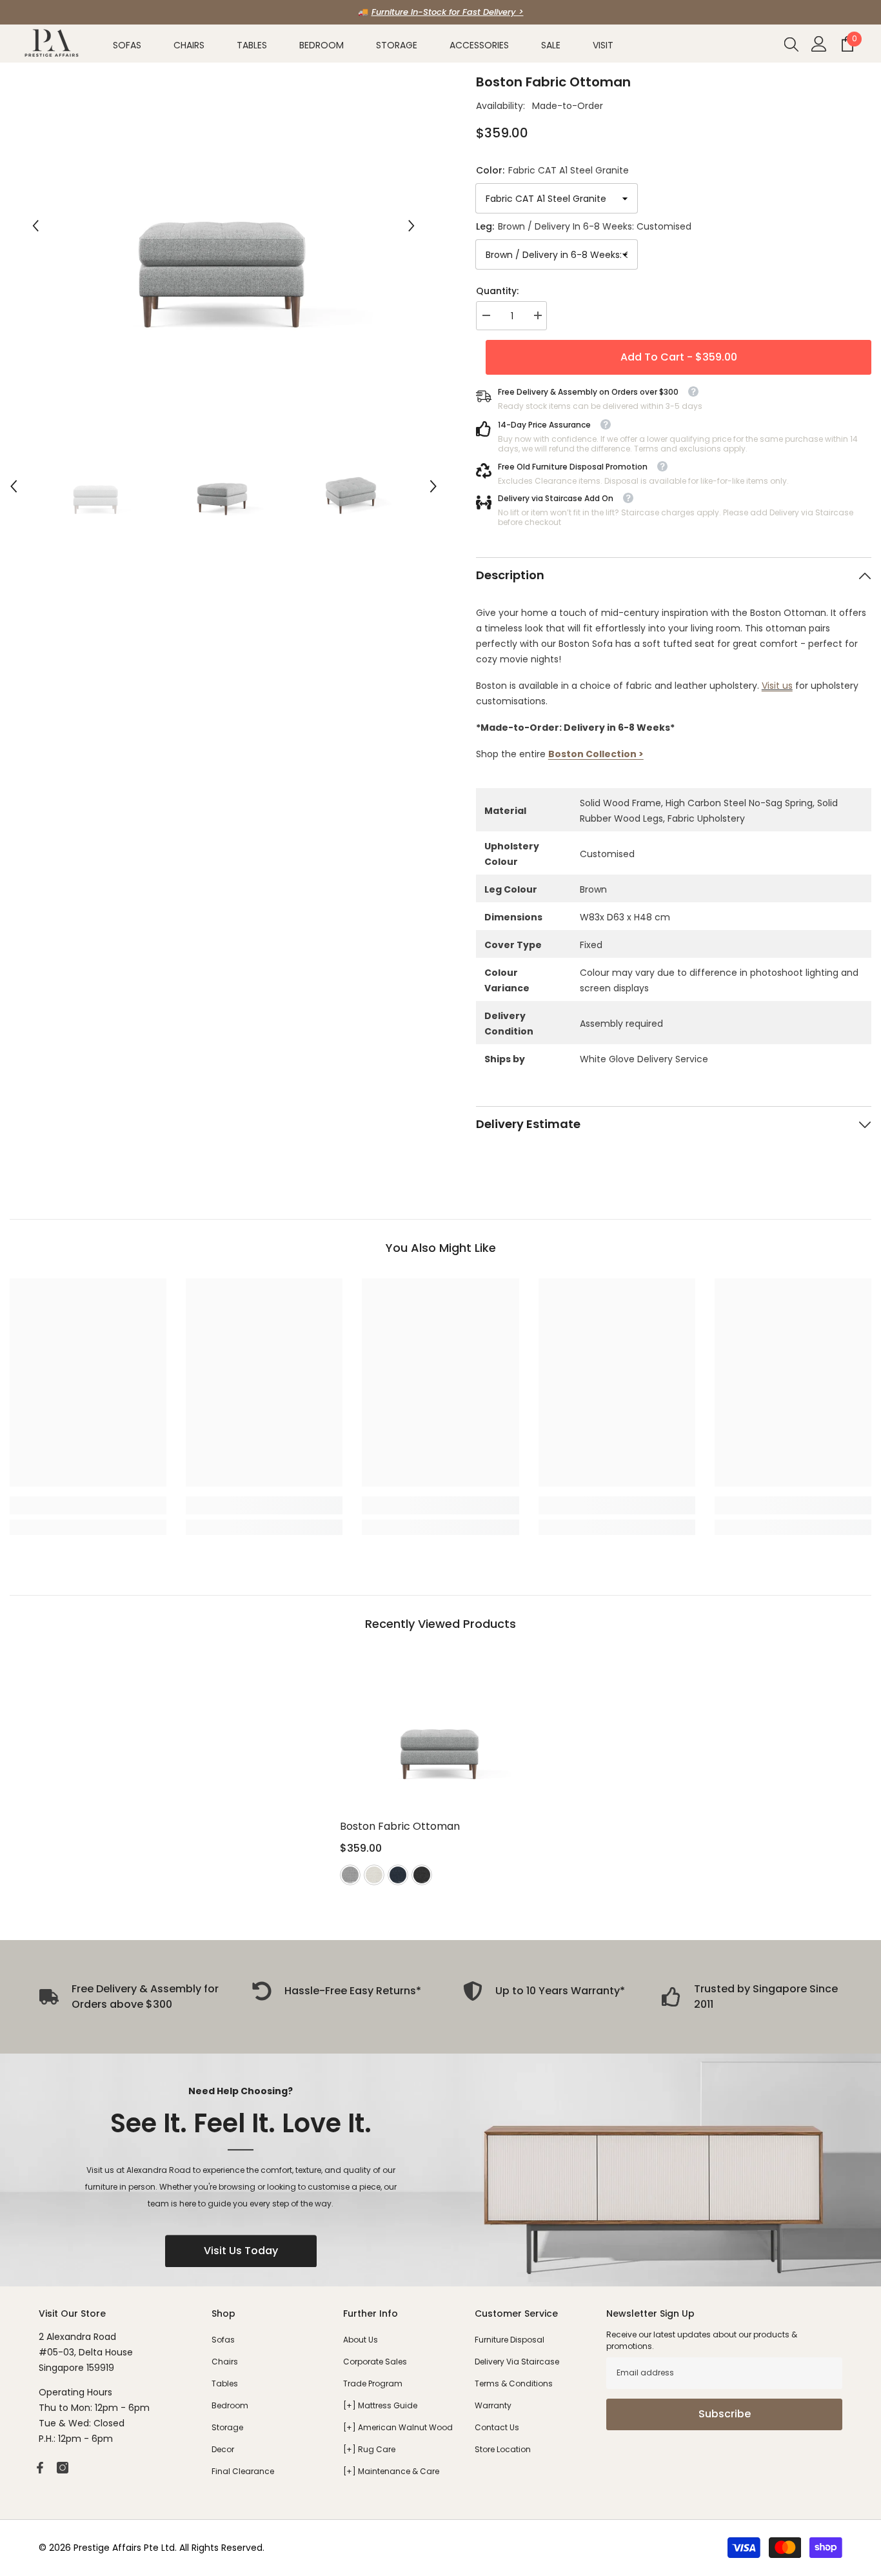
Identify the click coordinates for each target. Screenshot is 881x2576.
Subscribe (725, 2414)
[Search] (791, 44)
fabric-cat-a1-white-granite (374, 1875)
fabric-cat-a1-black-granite (422, 1875)
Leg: (584, 226)
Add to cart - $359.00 (678, 357)
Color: (552, 170)
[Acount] (819, 44)
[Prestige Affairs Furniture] (440, 2170)
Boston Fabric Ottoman (400, 1826)
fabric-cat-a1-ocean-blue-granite (398, 1875)
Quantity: (497, 291)
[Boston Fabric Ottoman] (440, 1731)
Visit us (777, 686)
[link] (88, 1505)
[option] (440, 12)
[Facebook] (40, 2468)
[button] (35, 226)
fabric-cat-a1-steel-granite (350, 1875)
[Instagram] (63, 2468)
